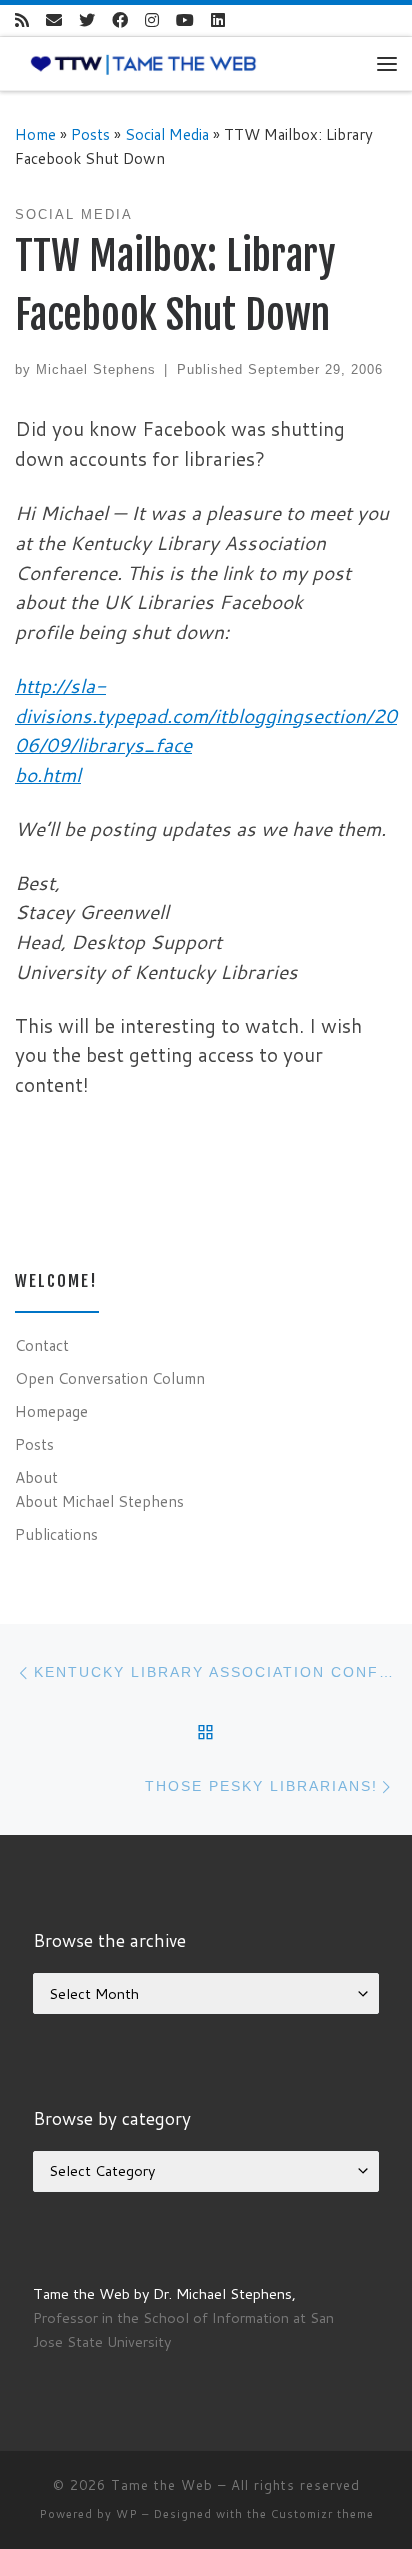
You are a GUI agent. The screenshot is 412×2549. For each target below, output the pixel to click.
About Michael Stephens (99, 1501)
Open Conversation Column (110, 1378)
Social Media (167, 134)
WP (127, 2514)
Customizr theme (322, 2514)
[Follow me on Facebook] (120, 20)
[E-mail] (54, 20)
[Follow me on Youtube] (185, 20)
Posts (90, 134)
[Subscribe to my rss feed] (22, 20)
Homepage (51, 1411)
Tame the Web (162, 2485)
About (36, 1477)
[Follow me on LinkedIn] (218, 20)
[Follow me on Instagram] (152, 20)
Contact (42, 1345)
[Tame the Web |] (143, 63)
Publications (56, 1534)
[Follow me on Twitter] (87, 20)
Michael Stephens (96, 369)
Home (35, 134)
